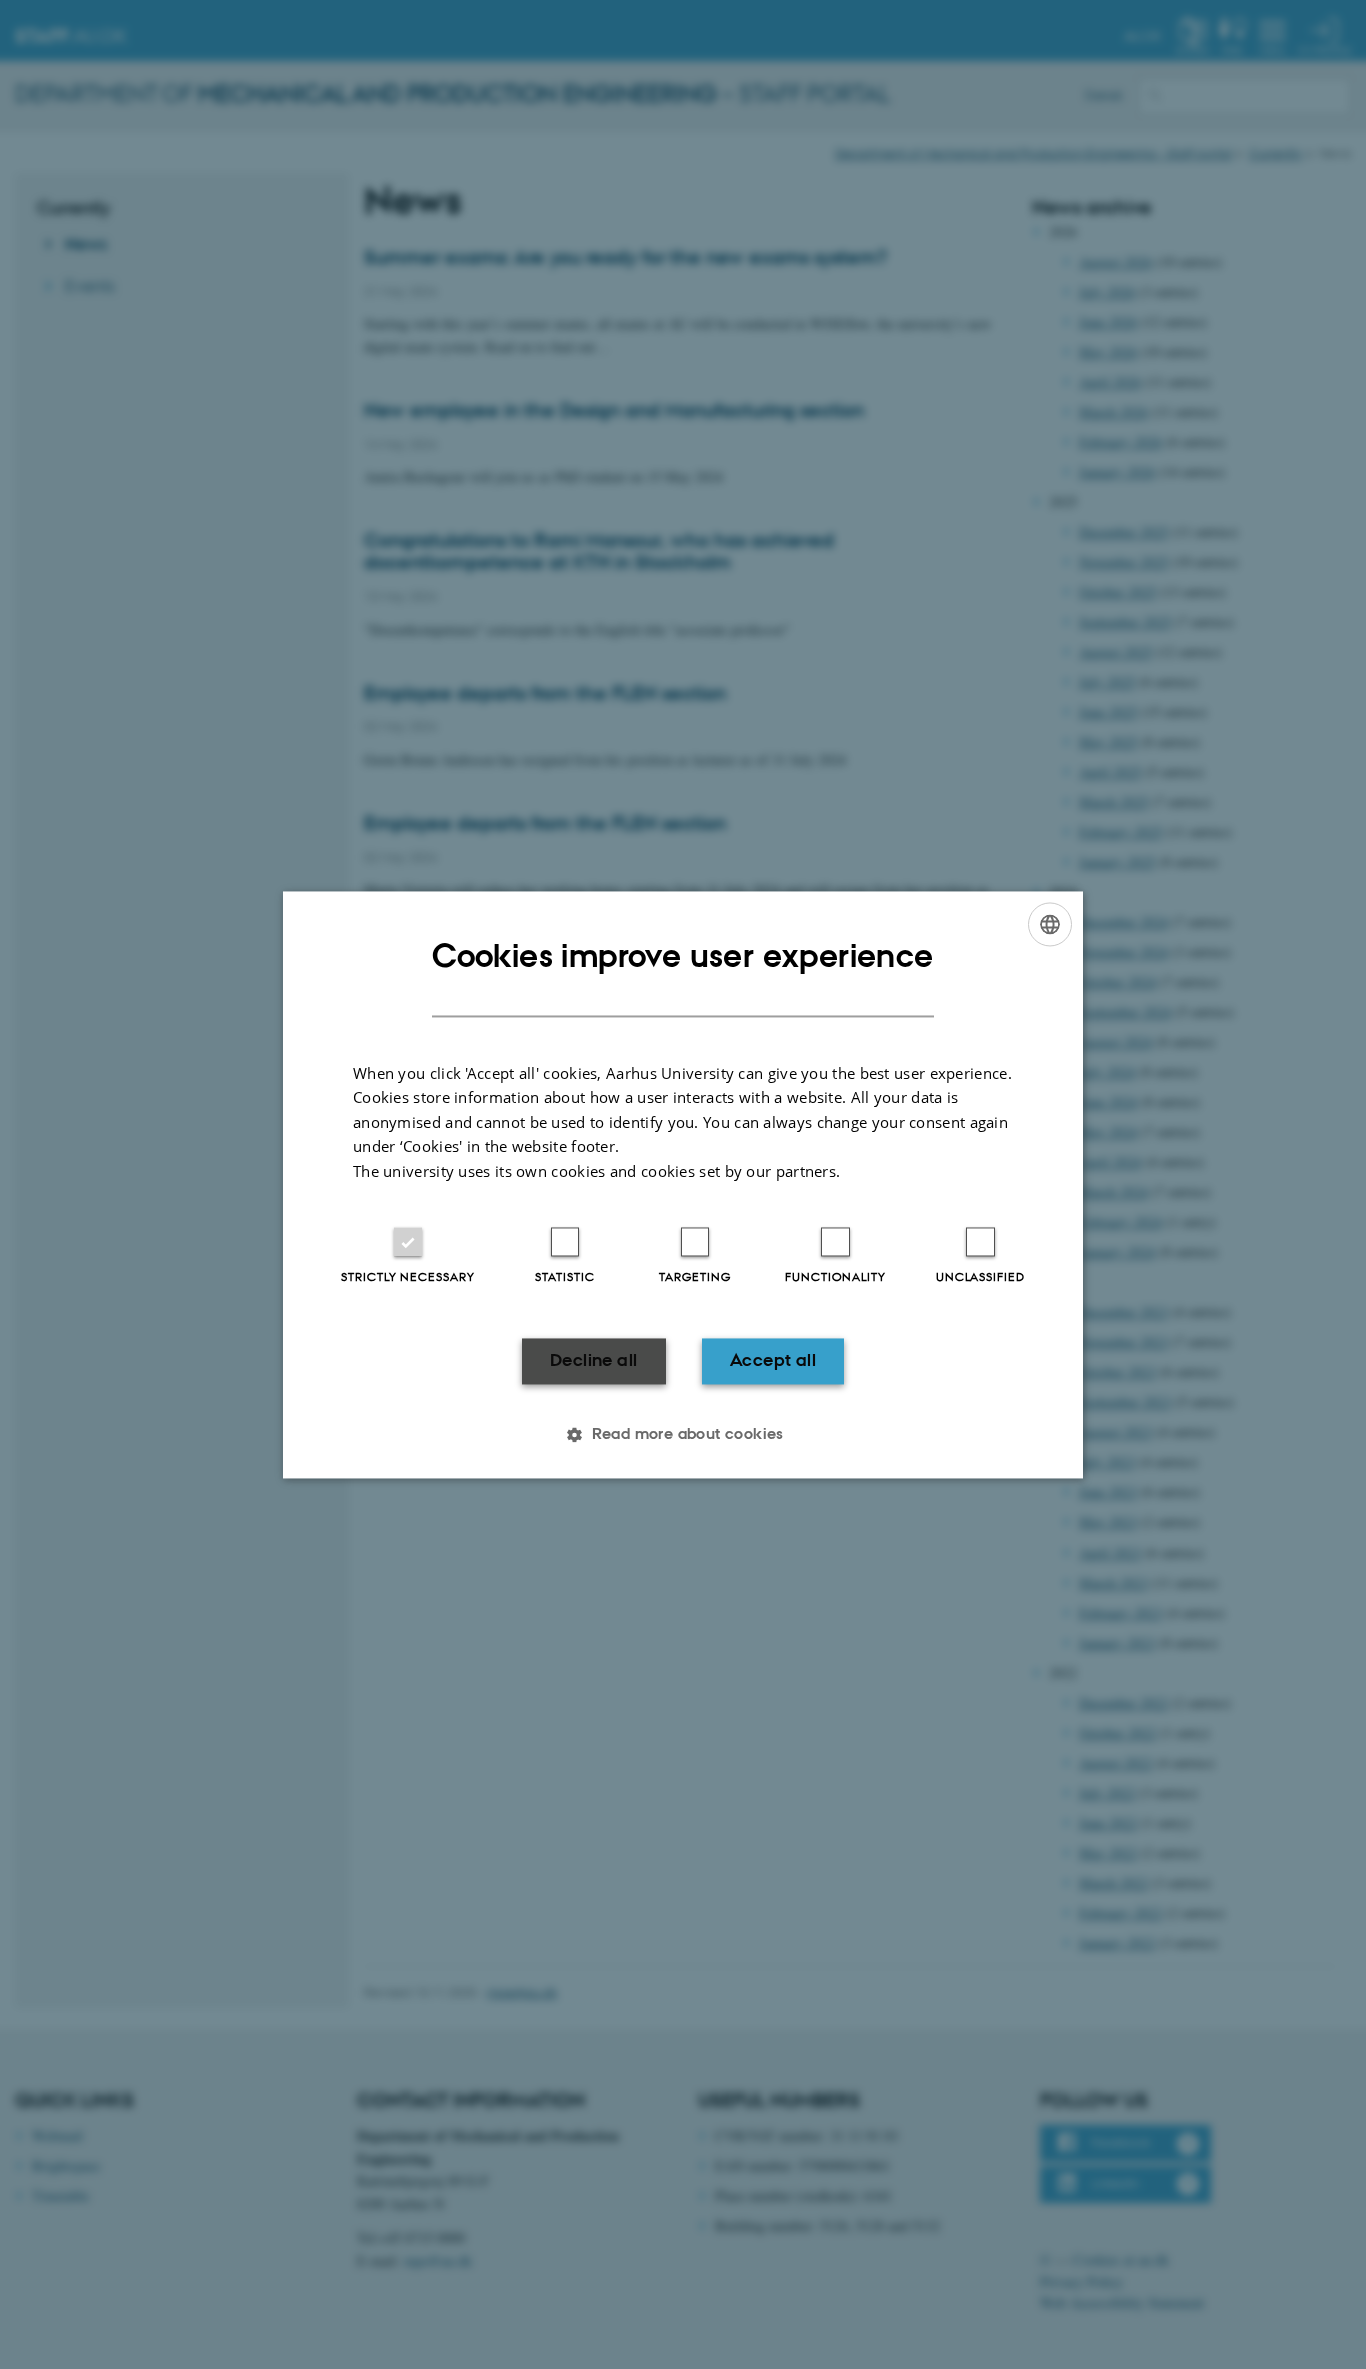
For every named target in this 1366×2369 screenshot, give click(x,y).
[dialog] (683, 1184)
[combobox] (1050, 924)
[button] (683, 1434)
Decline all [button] (593, 1361)
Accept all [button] (773, 1361)
